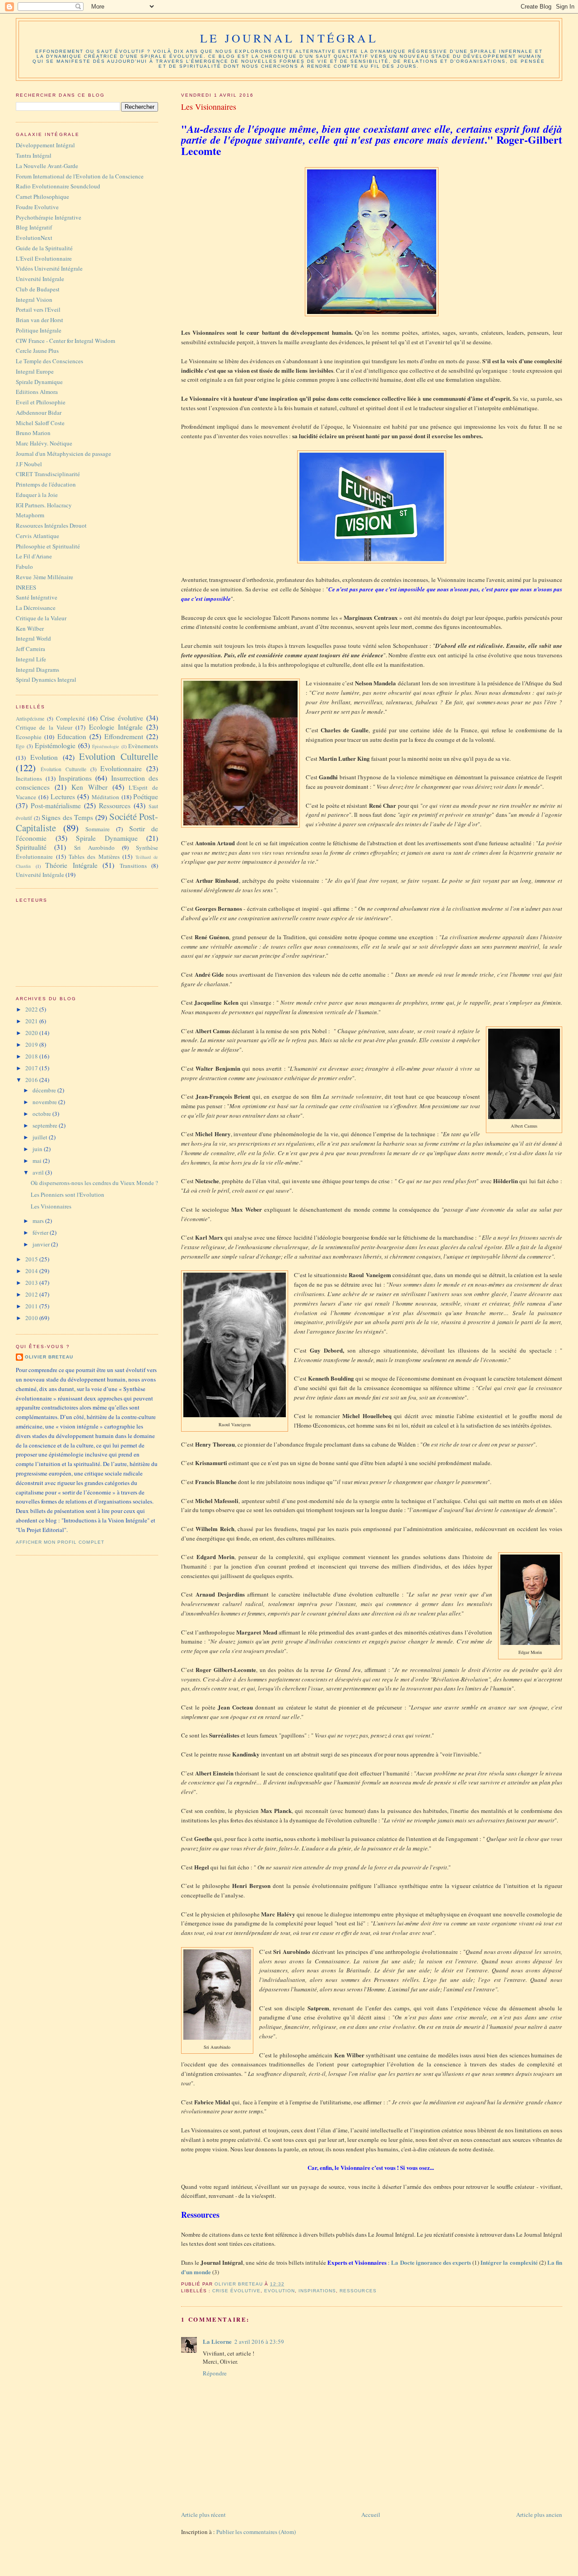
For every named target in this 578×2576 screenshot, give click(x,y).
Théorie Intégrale (71, 865)
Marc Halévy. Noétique (44, 443)
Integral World (33, 638)
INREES (26, 587)
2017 (32, 1068)
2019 (32, 1044)
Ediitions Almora (37, 392)
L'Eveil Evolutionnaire (44, 258)
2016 (32, 1080)
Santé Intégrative (37, 597)
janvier (42, 1244)
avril (39, 1172)
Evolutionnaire (121, 768)
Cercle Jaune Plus (37, 351)
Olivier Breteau (49, 1357)
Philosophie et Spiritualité (48, 546)
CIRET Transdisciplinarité (48, 474)
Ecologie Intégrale (116, 727)
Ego (20, 746)
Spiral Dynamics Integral (46, 679)
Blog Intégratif (34, 227)
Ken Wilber (30, 628)
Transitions (133, 866)
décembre (45, 1090)
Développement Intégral (45, 145)
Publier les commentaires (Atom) (256, 2532)
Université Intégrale (40, 279)
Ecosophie (29, 737)
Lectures (63, 796)
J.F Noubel (29, 464)
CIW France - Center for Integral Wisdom (65, 341)
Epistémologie (55, 745)
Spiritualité (31, 847)
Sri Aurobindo (94, 848)
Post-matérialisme (56, 806)
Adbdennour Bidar (39, 412)
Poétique (146, 796)
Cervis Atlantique (37, 536)
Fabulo (24, 567)
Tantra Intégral (34, 155)
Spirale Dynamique (39, 382)
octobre (42, 1114)
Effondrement (124, 736)
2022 (32, 1009)
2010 (32, 1318)
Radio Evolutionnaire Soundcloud (58, 186)
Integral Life (31, 659)
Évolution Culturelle (63, 769)
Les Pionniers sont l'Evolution (68, 1194)
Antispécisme (30, 719)
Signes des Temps (67, 817)
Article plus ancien (539, 2515)
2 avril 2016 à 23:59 (259, 2342)
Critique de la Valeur (41, 618)
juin (38, 1149)
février (41, 1232)
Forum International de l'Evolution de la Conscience (80, 176)
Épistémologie (106, 746)
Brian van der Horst (40, 320)
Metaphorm (30, 515)
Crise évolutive (236, 2291)
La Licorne (217, 2341)
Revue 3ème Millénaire (44, 577)
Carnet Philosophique (42, 197)
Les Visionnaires (51, 1206)
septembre (46, 1125)
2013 (32, 1283)
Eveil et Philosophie (41, 402)
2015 (32, 1259)
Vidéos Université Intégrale (49, 268)
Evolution (280, 2291)
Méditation (105, 797)
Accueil (371, 2515)
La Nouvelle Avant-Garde (47, 166)
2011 (32, 1306)
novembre (45, 1102)
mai (38, 1161)
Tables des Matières (94, 857)
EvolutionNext (34, 238)
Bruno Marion (33, 433)
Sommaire (98, 829)
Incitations (29, 778)
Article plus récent (203, 2515)
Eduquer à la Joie (37, 495)
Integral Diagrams (37, 670)
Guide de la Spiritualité (44, 248)
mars (39, 1221)
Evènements (143, 746)
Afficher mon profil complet (60, 1542)
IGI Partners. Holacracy (44, 505)
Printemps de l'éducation (46, 484)
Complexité (70, 718)
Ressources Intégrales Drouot (51, 525)
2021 (32, 1021)
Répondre (215, 2373)
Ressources (358, 2291)
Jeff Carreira (30, 649)
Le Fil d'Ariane (34, 556)
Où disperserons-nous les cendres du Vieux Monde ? (94, 1183)
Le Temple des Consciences (49, 361)
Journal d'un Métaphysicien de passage (63, 454)
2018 (32, 1056)
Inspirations (317, 2291)
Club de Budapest (38, 289)
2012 (32, 1294)
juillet (41, 1137)
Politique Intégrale (39, 330)
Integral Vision (34, 300)
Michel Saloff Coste (40, 423)
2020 (32, 1033)
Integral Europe (35, 371)
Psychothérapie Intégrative (49, 217)
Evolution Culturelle (119, 756)
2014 (32, 1271)
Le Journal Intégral (289, 38)
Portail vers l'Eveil (38, 309)
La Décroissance (36, 608)
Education (72, 736)
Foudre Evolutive (37, 207)
